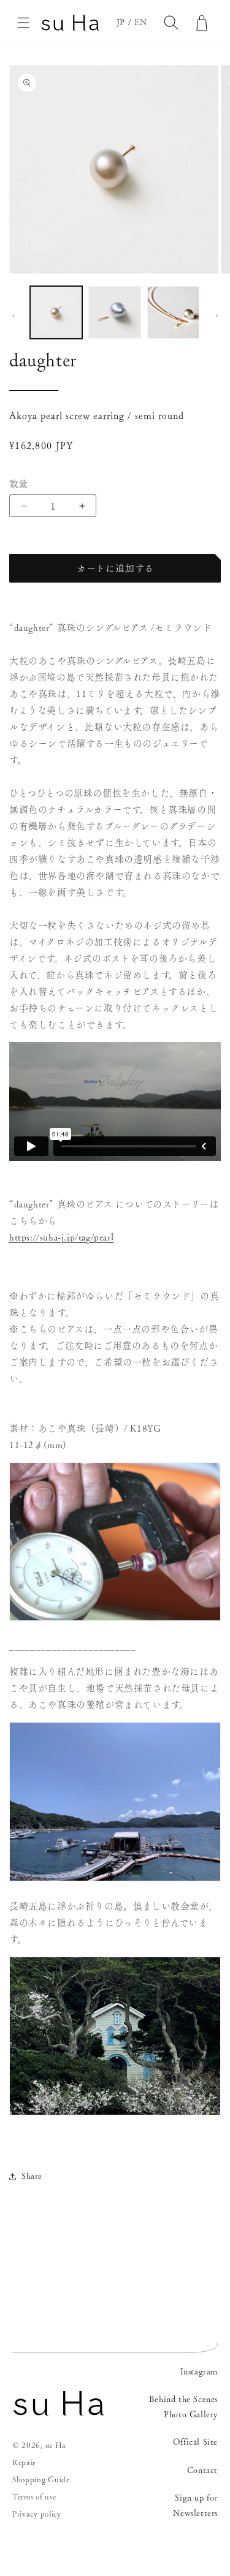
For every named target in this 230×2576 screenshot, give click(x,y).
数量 (19, 484)
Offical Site (195, 2442)
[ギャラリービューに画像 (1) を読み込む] (56, 312)
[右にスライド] (217, 315)
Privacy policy (37, 2514)
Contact (202, 2470)
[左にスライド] (13, 315)
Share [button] (32, 2176)
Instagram (199, 2371)
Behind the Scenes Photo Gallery (183, 2407)
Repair (24, 2462)
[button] (23, 23)
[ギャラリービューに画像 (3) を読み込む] (173, 312)
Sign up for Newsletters (195, 2505)
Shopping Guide (41, 2480)
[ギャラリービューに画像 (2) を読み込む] (114, 312)
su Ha (56, 2445)
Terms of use (34, 2497)
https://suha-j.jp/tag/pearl (61, 1237)
